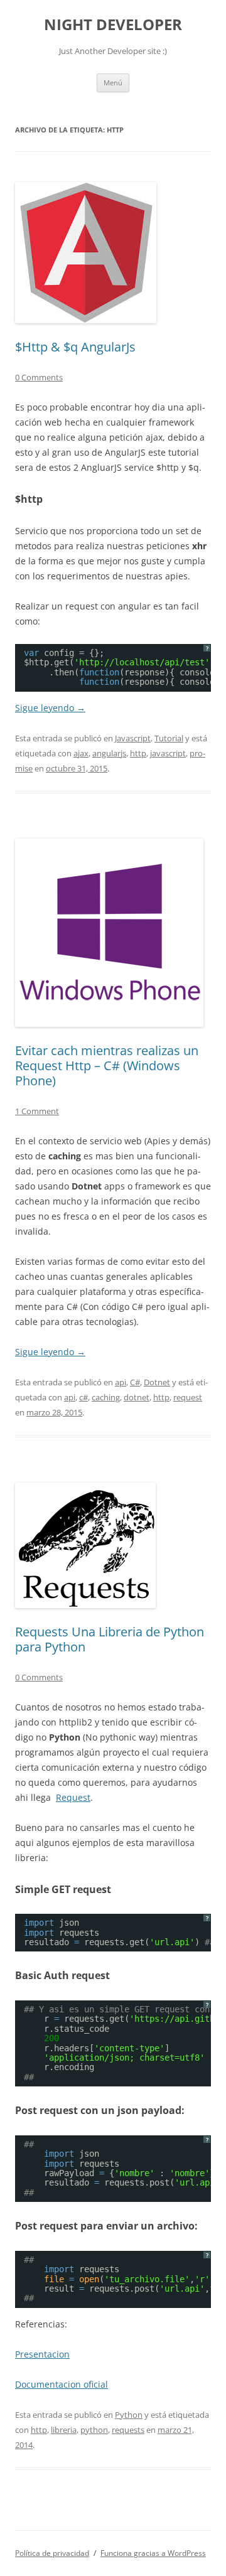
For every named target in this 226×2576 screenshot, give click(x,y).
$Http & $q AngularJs (75, 347)
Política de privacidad (52, 2553)
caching (106, 1397)
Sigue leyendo (50, 708)
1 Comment (37, 1111)
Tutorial (169, 738)
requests (128, 2430)
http (138, 753)
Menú (113, 83)
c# (83, 1397)
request (188, 1397)
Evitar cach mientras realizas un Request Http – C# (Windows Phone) (107, 1065)
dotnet (137, 1397)
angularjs (109, 753)
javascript (168, 753)
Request (73, 1797)
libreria (64, 2430)
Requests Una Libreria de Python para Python (110, 1639)
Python (129, 2415)
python (94, 2430)
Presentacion (42, 2354)
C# (135, 1382)
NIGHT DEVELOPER (113, 25)
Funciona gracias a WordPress (153, 2553)
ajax (81, 753)
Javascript (133, 738)
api (121, 1382)
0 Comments (39, 377)
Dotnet (157, 1382)
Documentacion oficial (62, 2384)
